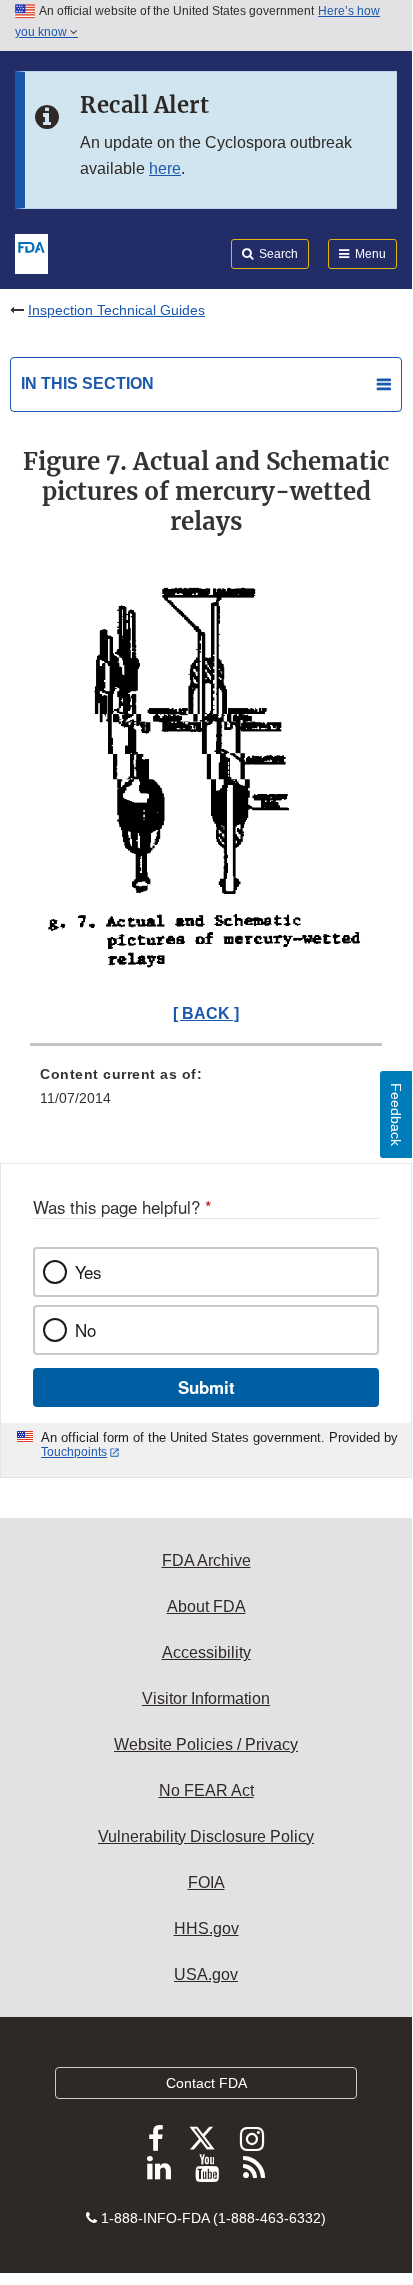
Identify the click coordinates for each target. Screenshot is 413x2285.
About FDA (206, 1606)
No (85, 1330)
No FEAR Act (206, 1790)
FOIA (206, 1882)
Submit (206, 1387)
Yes (88, 1272)
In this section (87, 383)
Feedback (396, 1114)
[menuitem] (206, 1093)
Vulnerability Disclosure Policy (206, 1836)
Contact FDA (206, 2083)
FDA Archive (206, 1560)
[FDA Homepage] (31, 252)
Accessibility (206, 1652)
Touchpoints (74, 1452)
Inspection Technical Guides (116, 310)
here (165, 168)
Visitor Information (206, 1698)
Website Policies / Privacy (206, 1744)
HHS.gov (206, 1928)
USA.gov (206, 1974)
